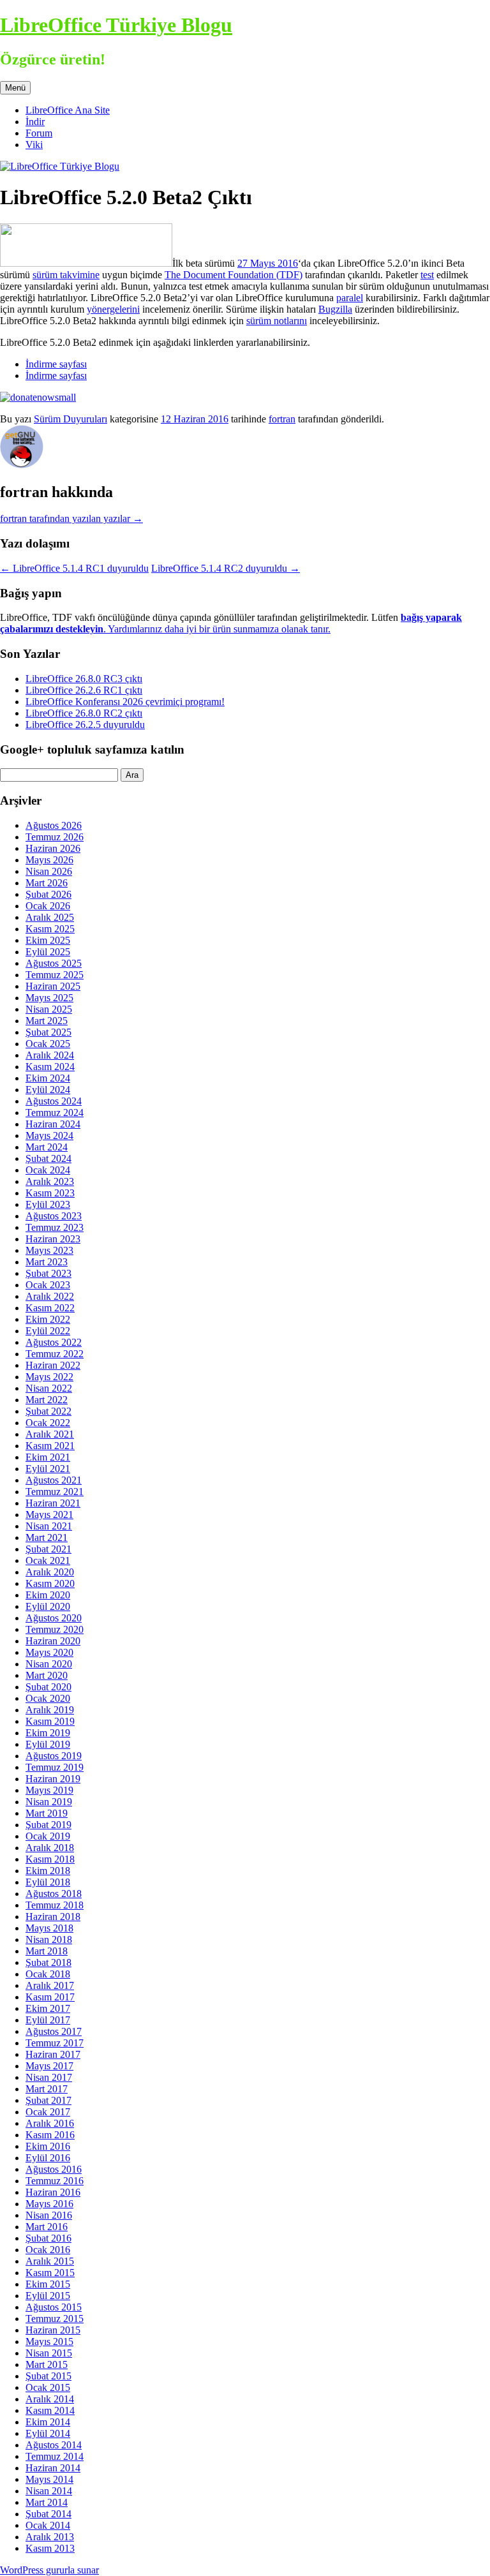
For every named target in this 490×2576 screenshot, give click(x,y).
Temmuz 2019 (55, 1767)
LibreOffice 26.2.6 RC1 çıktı (84, 690)
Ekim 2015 (48, 2284)
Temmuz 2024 (55, 1113)
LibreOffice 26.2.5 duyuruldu (85, 725)
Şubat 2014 (48, 2514)
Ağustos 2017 (54, 2031)
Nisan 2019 (49, 1802)
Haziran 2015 (53, 2330)
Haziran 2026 (53, 848)
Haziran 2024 (53, 1124)
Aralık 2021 (50, 1434)
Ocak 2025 (48, 1044)
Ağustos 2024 (54, 1101)
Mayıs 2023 (49, 1250)
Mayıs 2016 (49, 2204)
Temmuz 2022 (55, 1354)
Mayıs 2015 (49, 2341)
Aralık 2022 (50, 1296)
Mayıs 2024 (49, 1135)
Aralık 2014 (50, 2399)
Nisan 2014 (49, 2491)
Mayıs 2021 (49, 1515)
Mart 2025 (47, 1021)
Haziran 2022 (53, 1365)
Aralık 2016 (50, 2123)
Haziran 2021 (53, 1503)
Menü (15, 88)
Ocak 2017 (48, 2112)
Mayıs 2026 (49, 860)
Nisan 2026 (49, 871)
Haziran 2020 (53, 1641)
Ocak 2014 (48, 2525)
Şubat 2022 (48, 1411)
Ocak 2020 (48, 1698)
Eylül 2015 (48, 2296)
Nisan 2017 (49, 2077)
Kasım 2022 (50, 1308)
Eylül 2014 (48, 2433)
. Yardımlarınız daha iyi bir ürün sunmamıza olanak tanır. (231, 623)
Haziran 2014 (53, 2468)
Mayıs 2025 (49, 998)
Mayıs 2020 (49, 1652)
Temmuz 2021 (55, 1492)
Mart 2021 (47, 1537)
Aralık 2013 (50, 2537)
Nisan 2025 (49, 1009)
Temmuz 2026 (55, 837)
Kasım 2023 (50, 1193)
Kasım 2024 (50, 1067)
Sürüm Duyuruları (71, 419)
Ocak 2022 (48, 1423)
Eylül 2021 (48, 1469)
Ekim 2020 (48, 1595)
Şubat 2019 (48, 1825)
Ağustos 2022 (54, 1342)
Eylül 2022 (48, 1331)
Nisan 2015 (49, 2353)
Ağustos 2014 (54, 2445)
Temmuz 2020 (55, 1629)
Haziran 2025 (53, 986)
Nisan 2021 (49, 1526)
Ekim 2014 (48, 2422)
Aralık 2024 (50, 1055)
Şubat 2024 (48, 1158)
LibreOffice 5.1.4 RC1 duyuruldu (74, 568)
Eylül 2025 (48, 952)
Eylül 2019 (48, 1744)
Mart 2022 (47, 1400)
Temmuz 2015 (55, 2319)
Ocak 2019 (48, 1836)
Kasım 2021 (50, 1446)
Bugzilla (335, 309)
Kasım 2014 (50, 2410)
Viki (34, 145)
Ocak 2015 (48, 2387)
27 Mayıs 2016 (268, 263)
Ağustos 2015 (54, 2307)
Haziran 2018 (53, 1917)
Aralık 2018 (50, 1848)
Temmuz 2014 (55, 2456)
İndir (35, 122)
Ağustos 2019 (54, 1756)
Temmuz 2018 (55, 1905)
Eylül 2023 (48, 1204)
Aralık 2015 (50, 2261)
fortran (282, 419)
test (427, 275)
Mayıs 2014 (49, 2479)
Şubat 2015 (48, 2376)
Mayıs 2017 (49, 2066)
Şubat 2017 (48, 2100)
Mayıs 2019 (49, 1790)
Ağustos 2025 (54, 963)
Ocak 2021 (48, 1560)
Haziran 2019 (53, 1779)
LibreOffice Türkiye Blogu (116, 25)
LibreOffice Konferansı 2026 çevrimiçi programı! (125, 702)
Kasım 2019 (50, 1721)
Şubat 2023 (48, 1273)
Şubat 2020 (48, 1687)
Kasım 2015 (50, 2273)
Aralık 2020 (50, 1572)
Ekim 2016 (48, 2146)
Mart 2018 (47, 1951)
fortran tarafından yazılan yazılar (71, 518)
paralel (350, 298)
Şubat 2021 (48, 1549)
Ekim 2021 (48, 1457)
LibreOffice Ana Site (68, 110)
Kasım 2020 (50, 1583)
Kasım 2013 (50, 2548)
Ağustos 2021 (54, 1480)
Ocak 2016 (48, 2250)
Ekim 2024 (48, 1078)
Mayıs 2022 (49, 1377)
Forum (39, 133)
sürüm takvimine (66, 275)
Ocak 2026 (48, 906)
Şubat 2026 (48, 894)
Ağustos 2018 (54, 1894)
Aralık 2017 (50, 1985)
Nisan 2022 (49, 1388)
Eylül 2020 (48, 1606)
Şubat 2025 (48, 1032)
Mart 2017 (47, 2089)
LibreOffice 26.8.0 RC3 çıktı (84, 679)
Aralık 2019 (50, 1710)
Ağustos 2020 (54, 1618)
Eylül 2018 (48, 1882)
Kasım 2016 (50, 2135)
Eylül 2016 (48, 2158)
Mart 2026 (47, 883)
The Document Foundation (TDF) (234, 275)
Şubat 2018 (48, 1962)
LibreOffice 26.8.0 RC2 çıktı (84, 713)
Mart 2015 (47, 2364)
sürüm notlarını (277, 321)
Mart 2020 (47, 1675)
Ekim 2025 (48, 940)
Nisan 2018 (49, 1939)
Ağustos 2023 (54, 1216)
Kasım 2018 (50, 1859)
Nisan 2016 (49, 2215)
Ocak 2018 (48, 1974)
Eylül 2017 (48, 2020)
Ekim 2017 (48, 2008)
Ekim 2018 (48, 1871)
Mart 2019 (47, 1813)
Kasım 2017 (50, 1997)
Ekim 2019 (48, 1733)
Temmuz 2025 (55, 975)
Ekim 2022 (48, 1319)
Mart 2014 (47, 2502)
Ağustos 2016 (54, 2169)
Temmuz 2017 (55, 2043)
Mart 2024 (47, 1147)
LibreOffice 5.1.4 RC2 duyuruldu (226, 568)
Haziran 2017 (53, 2054)
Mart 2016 (47, 2227)
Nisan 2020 (49, 1664)
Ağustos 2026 (54, 825)
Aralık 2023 (50, 1181)
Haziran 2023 (53, 1239)
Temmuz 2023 (55, 1227)
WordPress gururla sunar (49, 2570)
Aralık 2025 (50, 917)
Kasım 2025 (50, 929)
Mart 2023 (47, 1262)
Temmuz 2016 (55, 2181)
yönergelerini (113, 309)
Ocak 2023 (48, 1285)
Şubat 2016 (48, 2238)
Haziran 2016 (53, 2192)
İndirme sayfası (56, 364)
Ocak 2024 (48, 1170)
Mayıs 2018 (49, 1928)
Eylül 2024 (48, 1090)
